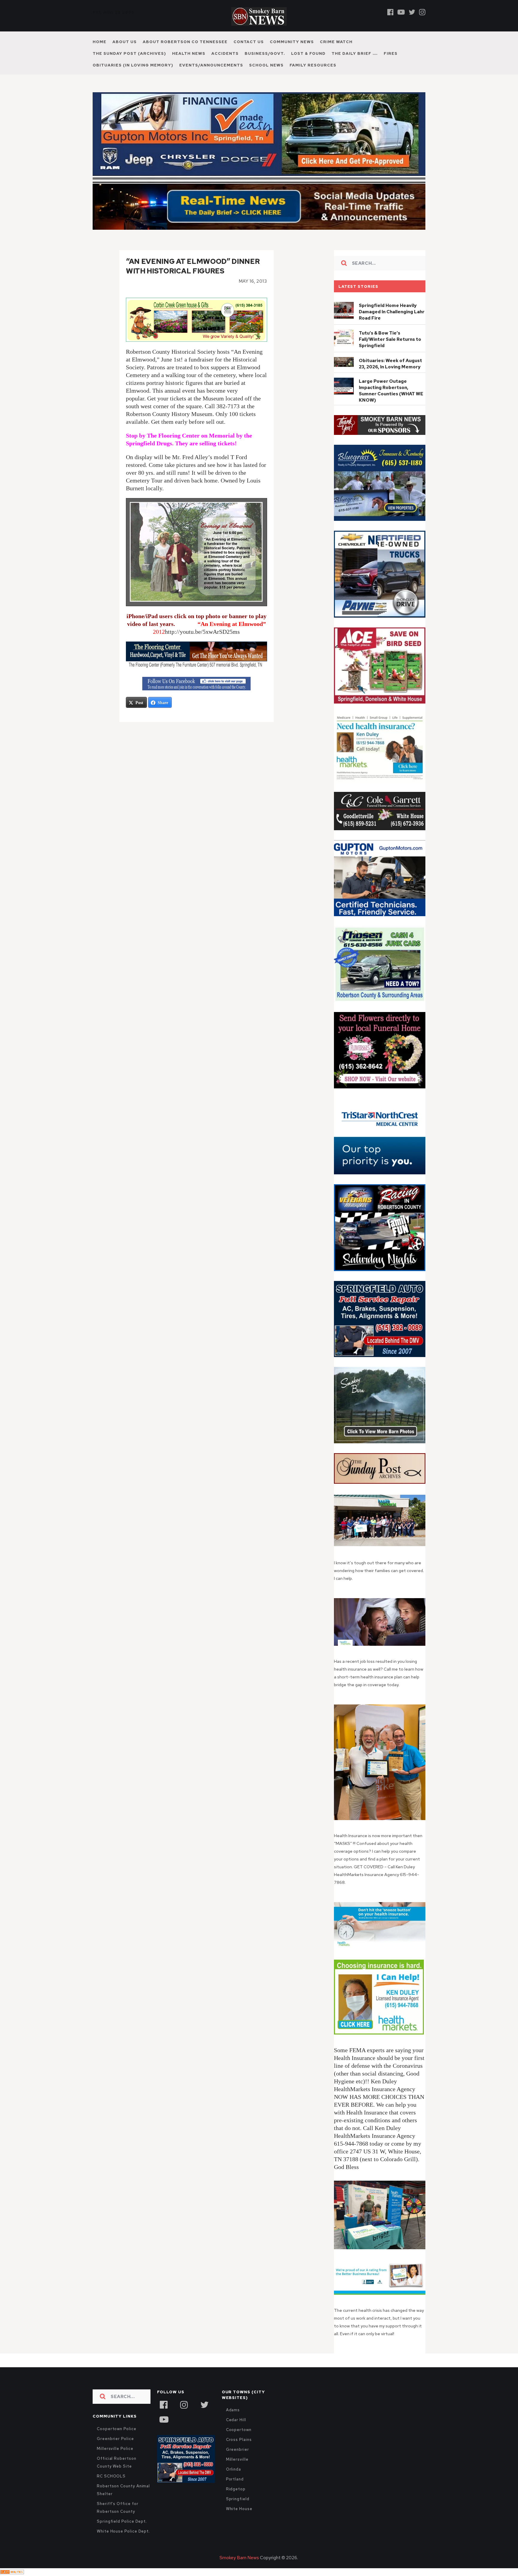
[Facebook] (390, 12)
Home (100, 42)
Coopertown (239, 2430)
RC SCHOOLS (111, 2476)
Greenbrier (238, 2449)
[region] (380, 425)
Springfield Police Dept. (122, 2521)
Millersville (237, 2459)
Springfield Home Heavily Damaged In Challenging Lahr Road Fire (392, 312)
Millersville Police (115, 2449)
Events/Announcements (211, 65)
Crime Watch (336, 42)
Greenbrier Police (115, 2439)
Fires (391, 53)
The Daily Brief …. (355, 53)
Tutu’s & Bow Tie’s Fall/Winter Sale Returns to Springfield (390, 339)
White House (239, 2509)
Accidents (225, 53)
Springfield (238, 2499)
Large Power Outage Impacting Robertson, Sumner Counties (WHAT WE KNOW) (391, 391)
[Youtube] (401, 12)
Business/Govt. (265, 53)
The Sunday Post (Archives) (129, 53)
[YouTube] (164, 2419)
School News (266, 65)
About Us (125, 42)
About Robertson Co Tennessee (185, 42)
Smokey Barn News (239, 2558)
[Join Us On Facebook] (196, 684)
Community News (292, 42)
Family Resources (313, 65)
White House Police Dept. (123, 2531)
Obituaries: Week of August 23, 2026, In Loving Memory (390, 364)
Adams (233, 2410)
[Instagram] (422, 12)
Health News (189, 53)
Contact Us (249, 42)
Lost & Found (308, 53)
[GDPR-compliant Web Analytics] (12, 2572)
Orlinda (234, 2469)
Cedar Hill (236, 2420)
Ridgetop (236, 2489)
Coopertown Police (117, 2429)
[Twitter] (412, 12)
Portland (235, 2479)
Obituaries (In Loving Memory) (133, 65)
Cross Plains (239, 2440)
